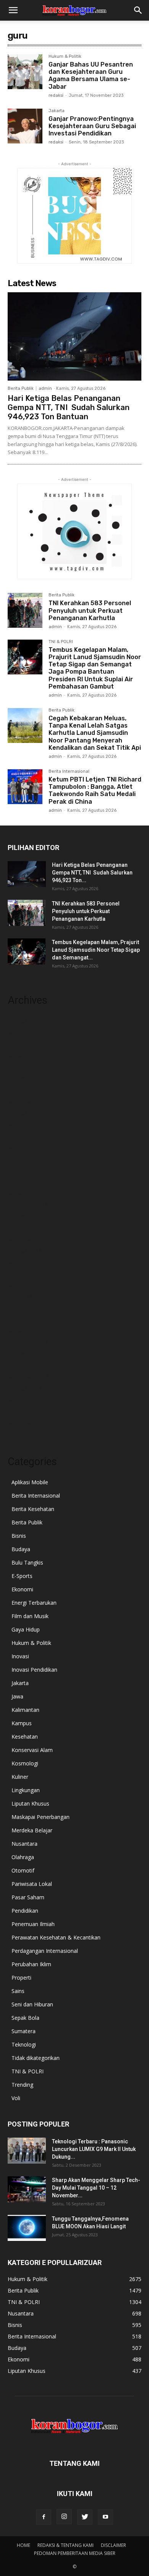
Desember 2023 (28, 1342)
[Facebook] (44, 2517)
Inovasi (20, 1656)
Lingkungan (26, 1790)
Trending (22, 2085)
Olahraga (23, 1857)
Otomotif (23, 1870)
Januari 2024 (23, 1331)
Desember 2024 (28, 1204)
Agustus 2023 (24, 1388)
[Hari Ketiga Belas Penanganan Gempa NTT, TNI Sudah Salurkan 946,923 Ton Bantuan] (74, 336)
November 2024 (28, 1216)
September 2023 (28, 1377)
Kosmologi (25, 1763)
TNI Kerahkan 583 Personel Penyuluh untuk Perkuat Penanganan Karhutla (90, 610)
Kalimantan (25, 1710)
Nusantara (24, 1844)
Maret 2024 (22, 1308)
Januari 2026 (23, 1055)
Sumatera (23, 2031)
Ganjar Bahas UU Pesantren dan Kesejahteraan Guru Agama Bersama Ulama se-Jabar (91, 76)
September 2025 (28, 1101)
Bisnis (19, 1536)
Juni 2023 (19, 1411)
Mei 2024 (19, 1285)
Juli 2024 (18, 1262)
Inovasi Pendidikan (34, 1670)
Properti (21, 1978)
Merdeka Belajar (32, 1830)
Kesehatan (25, 1737)
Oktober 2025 (25, 1090)
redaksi (56, 95)
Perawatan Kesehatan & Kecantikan (56, 1937)
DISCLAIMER (113, 2545)
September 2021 (28, 1422)
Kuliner (20, 1777)
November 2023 (28, 1354)
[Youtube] (105, 2517)
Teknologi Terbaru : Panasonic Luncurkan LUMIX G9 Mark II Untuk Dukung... (94, 2149)
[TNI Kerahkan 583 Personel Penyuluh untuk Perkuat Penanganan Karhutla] (25, 610)
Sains (18, 1991)
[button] (13, 10)
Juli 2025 (18, 1124)
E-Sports (22, 1576)
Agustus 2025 (24, 1113)
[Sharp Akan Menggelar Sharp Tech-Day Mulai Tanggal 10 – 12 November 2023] (27, 2189)
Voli (16, 2098)
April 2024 (20, 1296)
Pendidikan (25, 1911)
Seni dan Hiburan (32, 2004)
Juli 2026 (18, 1032)
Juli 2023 (18, 1400)
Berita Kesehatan (33, 1509)
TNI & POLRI (61, 642)
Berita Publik (21, 388)
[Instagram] (64, 2517)
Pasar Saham (28, 1897)
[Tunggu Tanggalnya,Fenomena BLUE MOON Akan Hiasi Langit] (27, 2228)
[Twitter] (85, 2517)
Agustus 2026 (24, 1021)
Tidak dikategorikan (36, 2058)
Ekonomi (22, 1589)
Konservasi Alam (32, 1750)
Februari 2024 (25, 1319)
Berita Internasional (69, 772)
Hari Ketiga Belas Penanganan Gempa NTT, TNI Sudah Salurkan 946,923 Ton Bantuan (69, 407)
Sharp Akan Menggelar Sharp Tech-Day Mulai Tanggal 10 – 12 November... (96, 2188)
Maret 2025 (22, 1170)
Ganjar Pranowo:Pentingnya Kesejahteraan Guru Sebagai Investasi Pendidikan (92, 126)
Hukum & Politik (65, 57)
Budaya (21, 1549)
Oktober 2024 (25, 1227)
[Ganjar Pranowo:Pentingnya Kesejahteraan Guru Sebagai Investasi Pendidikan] (25, 126)
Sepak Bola (25, 2018)
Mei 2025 (19, 1147)
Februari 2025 (25, 1181)
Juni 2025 (19, 1136)
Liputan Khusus (30, 1803)
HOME (23, 2545)
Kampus (22, 1723)
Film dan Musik (30, 1616)
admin (45, 388)
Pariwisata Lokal (32, 1884)
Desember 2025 (28, 1067)
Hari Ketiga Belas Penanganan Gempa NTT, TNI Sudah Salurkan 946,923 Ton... (92, 873)
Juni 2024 (19, 1273)
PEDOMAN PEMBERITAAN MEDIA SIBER (75, 2553)
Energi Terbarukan (34, 1603)
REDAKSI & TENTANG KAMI (66, 2545)
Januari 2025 (23, 1193)
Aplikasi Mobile (30, 1482)
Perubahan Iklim (31, 1964)
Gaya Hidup (26, 1629)
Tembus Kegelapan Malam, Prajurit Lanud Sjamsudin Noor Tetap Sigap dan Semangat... (96, 950)
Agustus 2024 (24, 1250)
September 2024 (28, 1239)
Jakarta (57, 111)
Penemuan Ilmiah (33, 1924)
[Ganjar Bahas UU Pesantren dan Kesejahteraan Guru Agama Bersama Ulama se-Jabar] (25, 72)
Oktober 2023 (25, 1365)
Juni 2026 (19, 1044)
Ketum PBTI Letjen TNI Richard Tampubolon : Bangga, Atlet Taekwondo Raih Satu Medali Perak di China (95, 791)
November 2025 (28, 1078)
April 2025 (20, 1159)
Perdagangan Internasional (45, 1951)
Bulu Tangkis (27, 1562)
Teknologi (24, 2044)
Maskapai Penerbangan (40, 1817)
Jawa (17, 1696)
